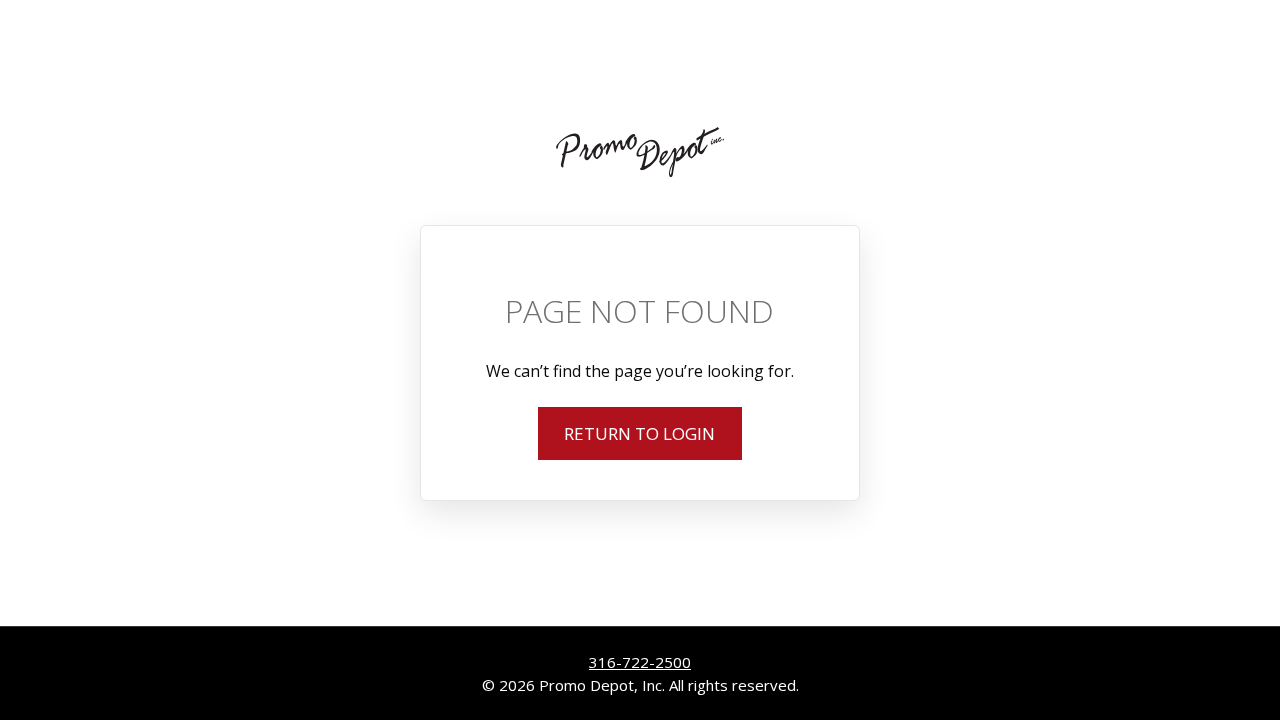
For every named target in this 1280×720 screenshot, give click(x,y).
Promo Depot (640, 152)
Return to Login (639, 433)
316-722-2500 (640, 662)
